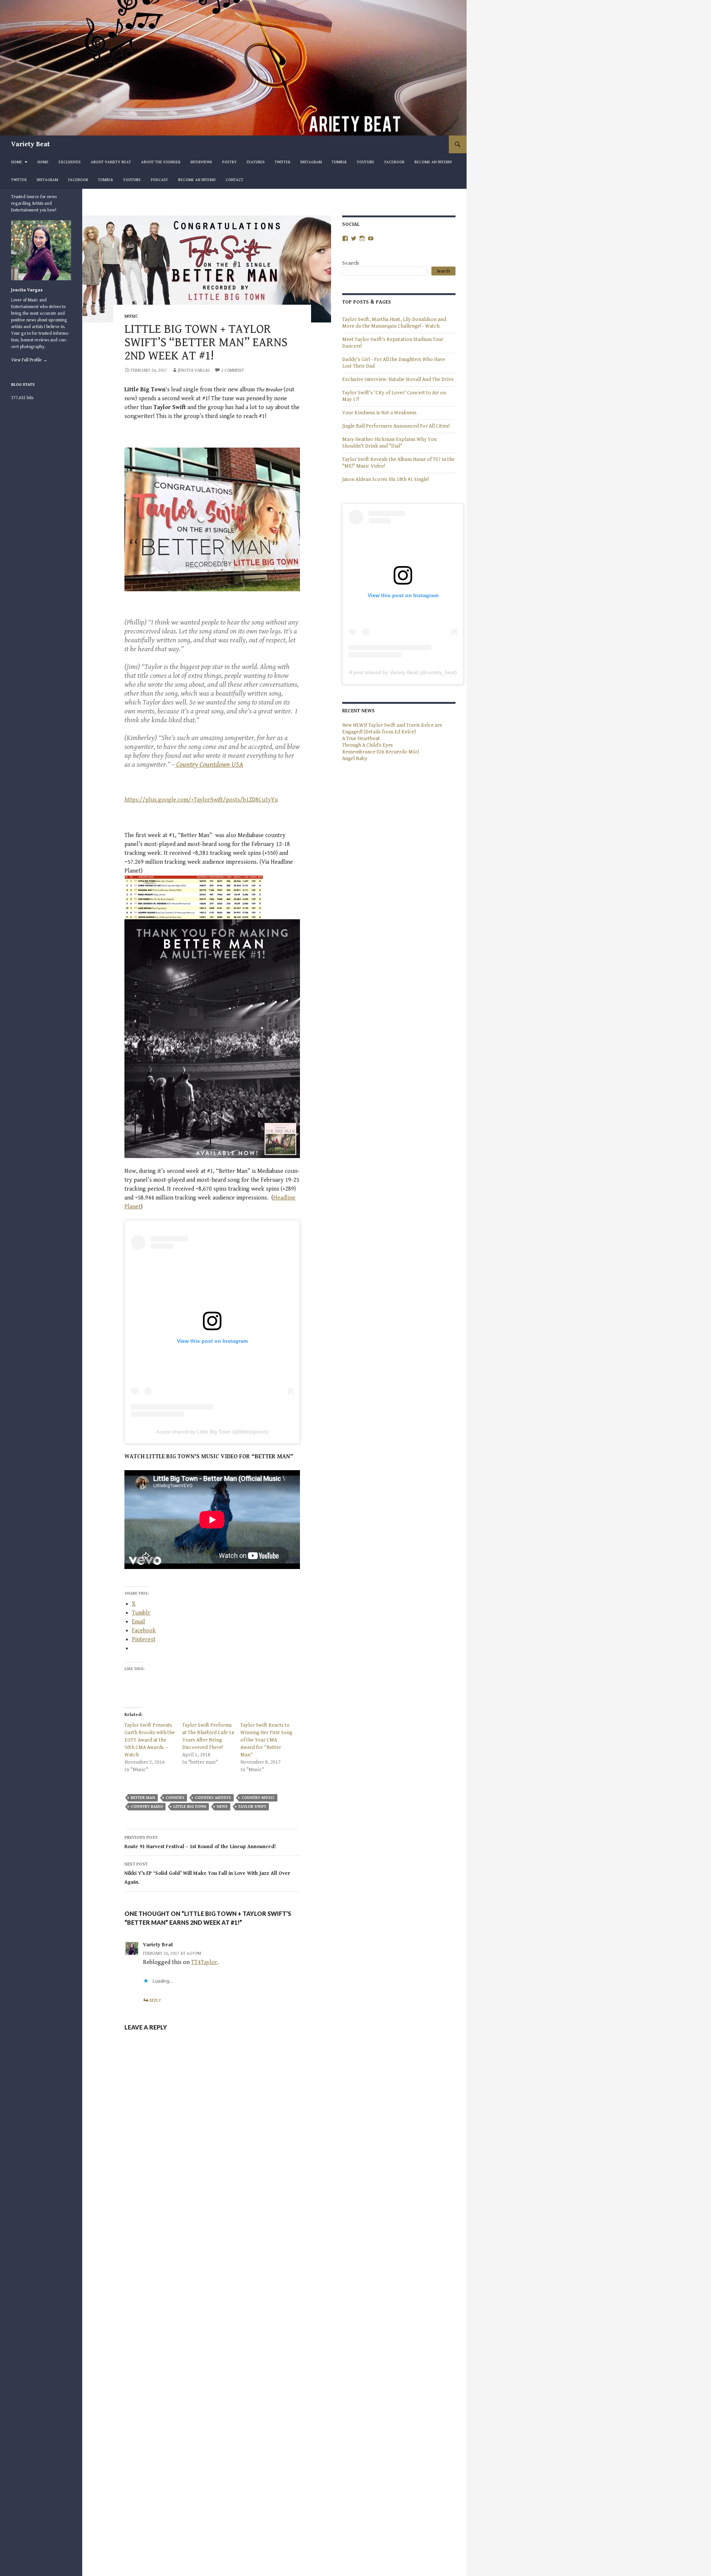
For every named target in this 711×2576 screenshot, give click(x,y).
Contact (234, 180)
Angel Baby (355, 759)
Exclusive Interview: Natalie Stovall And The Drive (398, 379)
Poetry (229, 162)
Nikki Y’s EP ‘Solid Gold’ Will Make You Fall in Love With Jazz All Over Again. (207, 1874)
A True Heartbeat (361, 739)
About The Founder (161, 162)
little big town (190, 1806)
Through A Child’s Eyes (368, 745)
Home (17, 162)
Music (131, 316)
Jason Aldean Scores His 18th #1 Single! (386, 479)
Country (175, 1798)
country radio (147, 1806)
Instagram (311, 162)
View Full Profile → (29, 360)
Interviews (201, 162)
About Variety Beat (111, 162)
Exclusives (70, 162)
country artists (213, 1798)
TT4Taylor (204, 1962)
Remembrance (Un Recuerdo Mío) (381, 752)
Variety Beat (31, 144)
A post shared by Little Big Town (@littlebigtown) (212, 1432)
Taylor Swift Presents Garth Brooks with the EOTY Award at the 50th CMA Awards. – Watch (150, 1740)
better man (143, 1798)
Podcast (159, 180)
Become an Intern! (433, 162)
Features (256, 162)
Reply (155, 2000)
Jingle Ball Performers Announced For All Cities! (396, 426)
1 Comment (233, 370)
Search (351, 263)
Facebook (394, 162)
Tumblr (339, 162)
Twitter (283, 162)
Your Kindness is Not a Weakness (379, 413)
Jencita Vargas (194, 370)
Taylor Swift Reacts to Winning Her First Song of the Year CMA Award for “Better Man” (266, 1740)
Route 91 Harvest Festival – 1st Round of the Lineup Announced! (200, 1842)
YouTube (365, 162)
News (222, 1806)
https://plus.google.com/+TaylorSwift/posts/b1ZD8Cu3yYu (201, 800)
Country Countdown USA (209, 765)
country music (258, 1798)
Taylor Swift (252, 1806)
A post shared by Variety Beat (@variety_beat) (403, 672)
